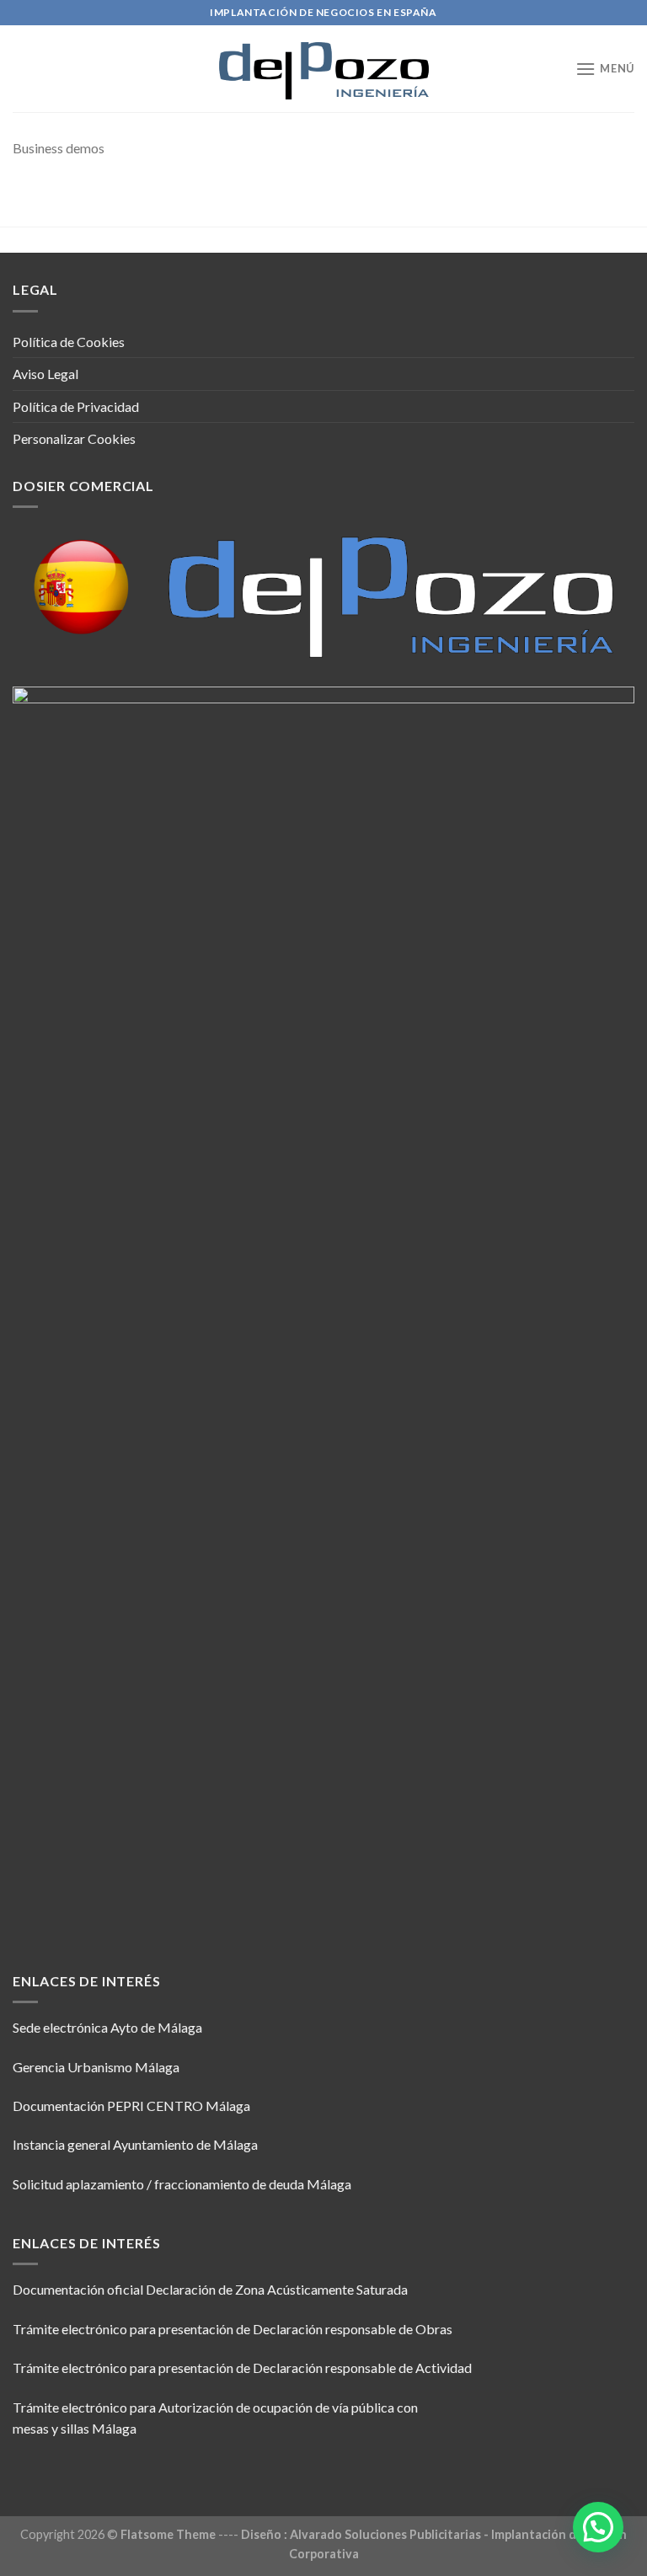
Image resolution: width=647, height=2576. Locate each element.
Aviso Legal (45, 374)
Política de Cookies (69, 342)
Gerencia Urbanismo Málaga (96, 2067)
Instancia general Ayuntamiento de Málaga (135, 2144)
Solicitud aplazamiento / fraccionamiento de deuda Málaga (182, 2184)
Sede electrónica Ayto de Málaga (107, 2027)
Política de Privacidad (76, 406)
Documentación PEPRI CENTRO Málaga (131, 2106)
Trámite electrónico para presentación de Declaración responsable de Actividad (242, 2368)
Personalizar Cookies (74, 438)
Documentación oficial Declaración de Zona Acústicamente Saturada (210, 2289)
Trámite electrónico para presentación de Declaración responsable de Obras (233, 2329)
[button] (598, 2527)
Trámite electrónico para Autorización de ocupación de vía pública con (215, 2407)
